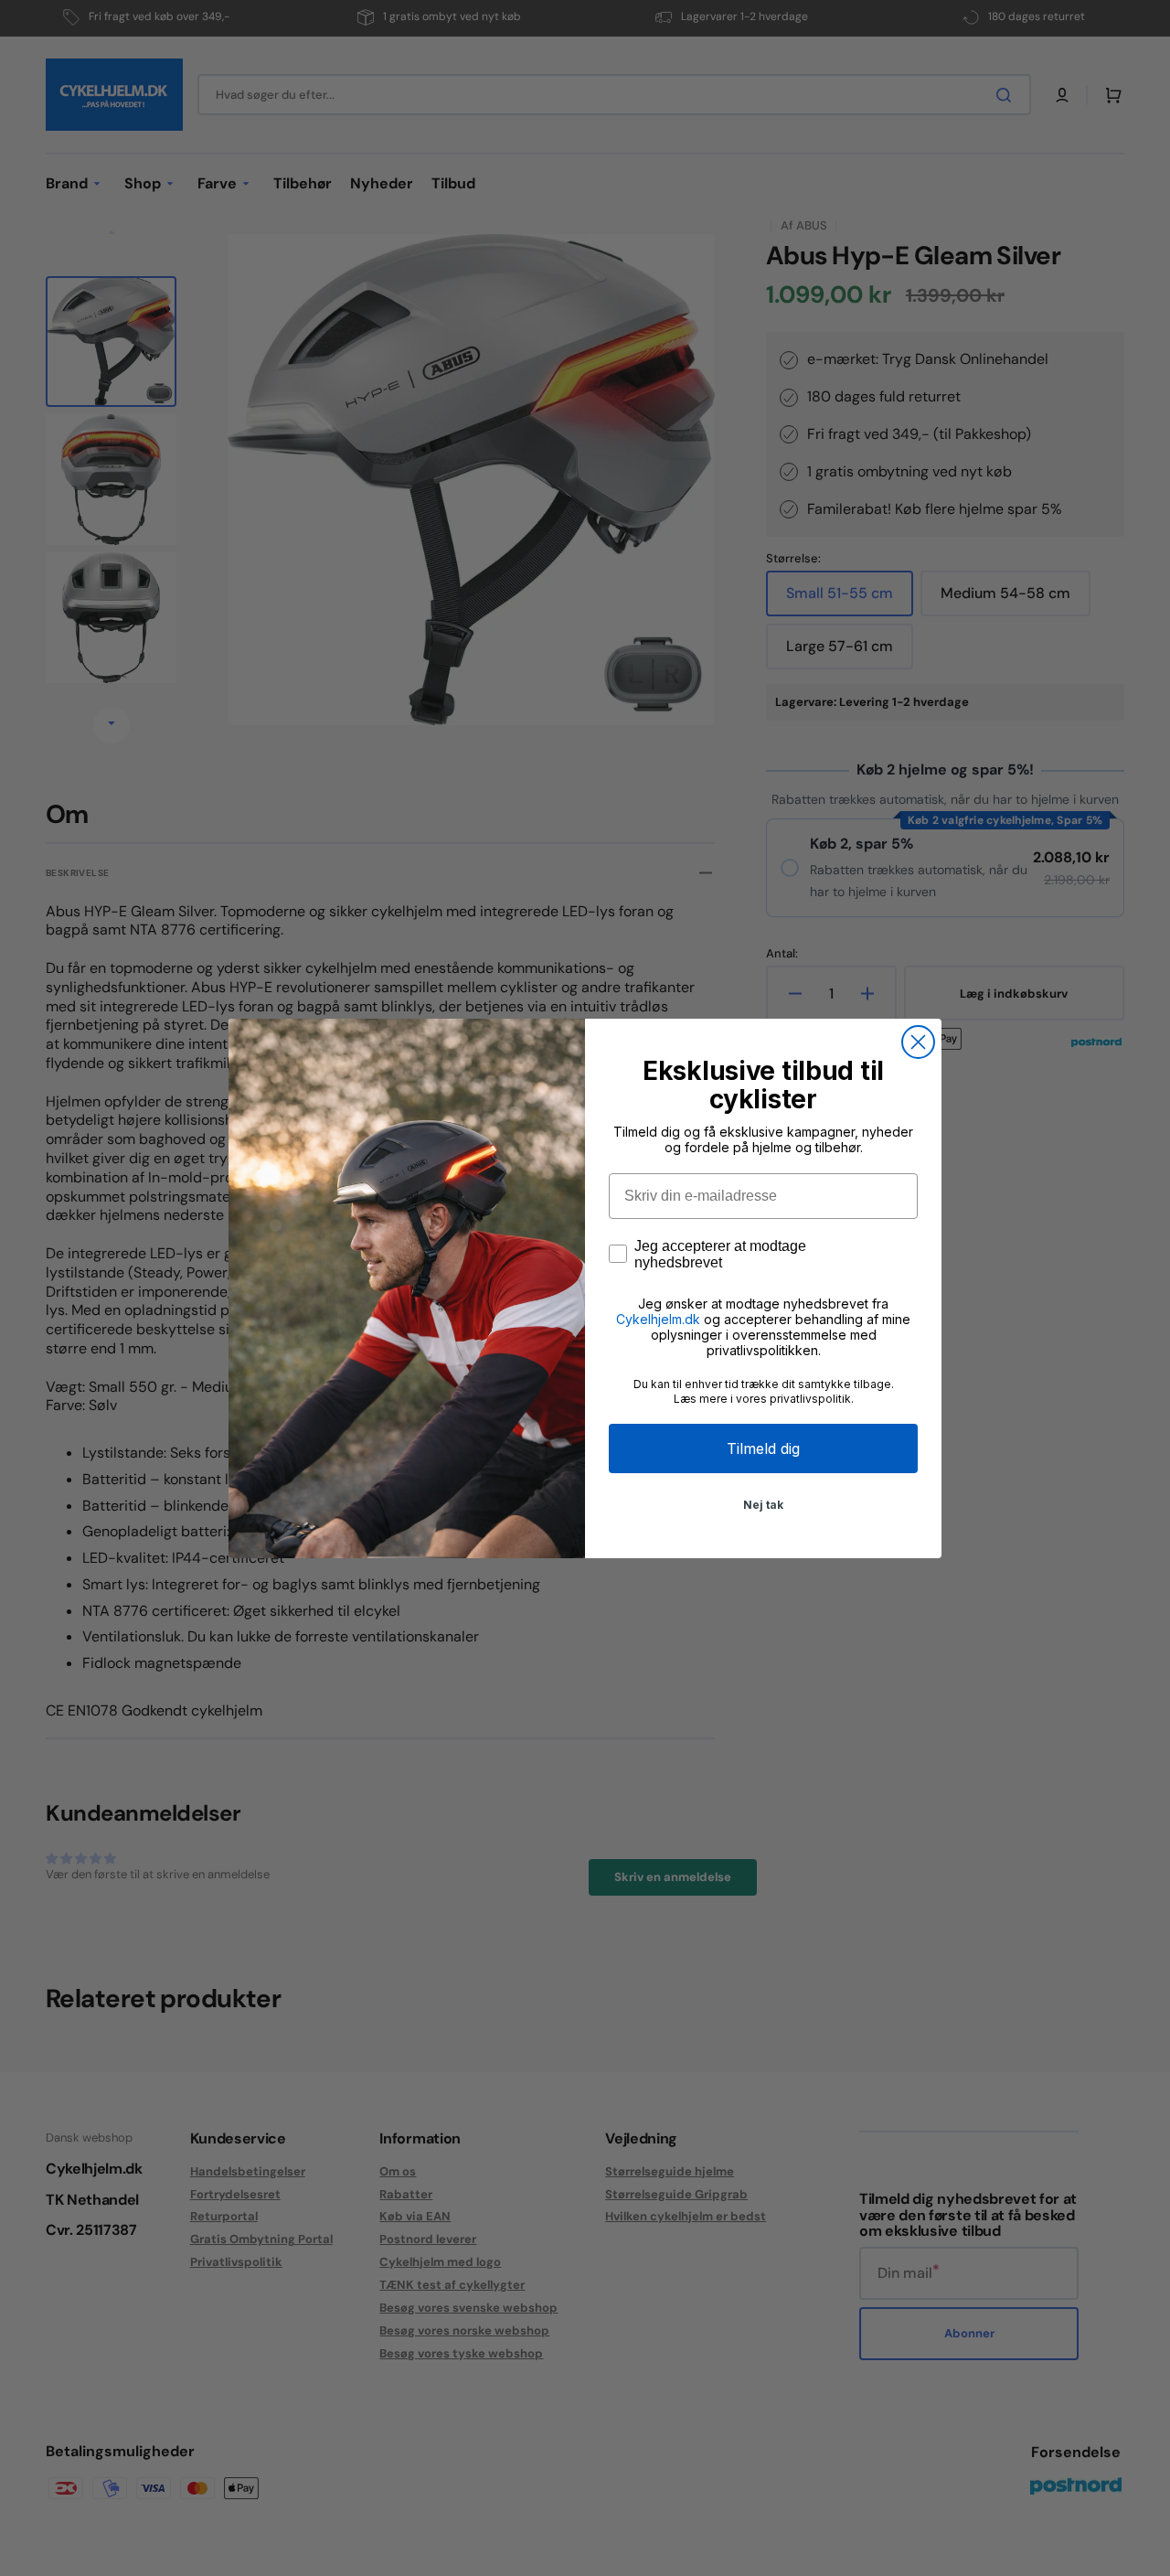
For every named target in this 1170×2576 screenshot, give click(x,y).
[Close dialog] (918, 1042)
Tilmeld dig (763, 1448)
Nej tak (763, 1505)
